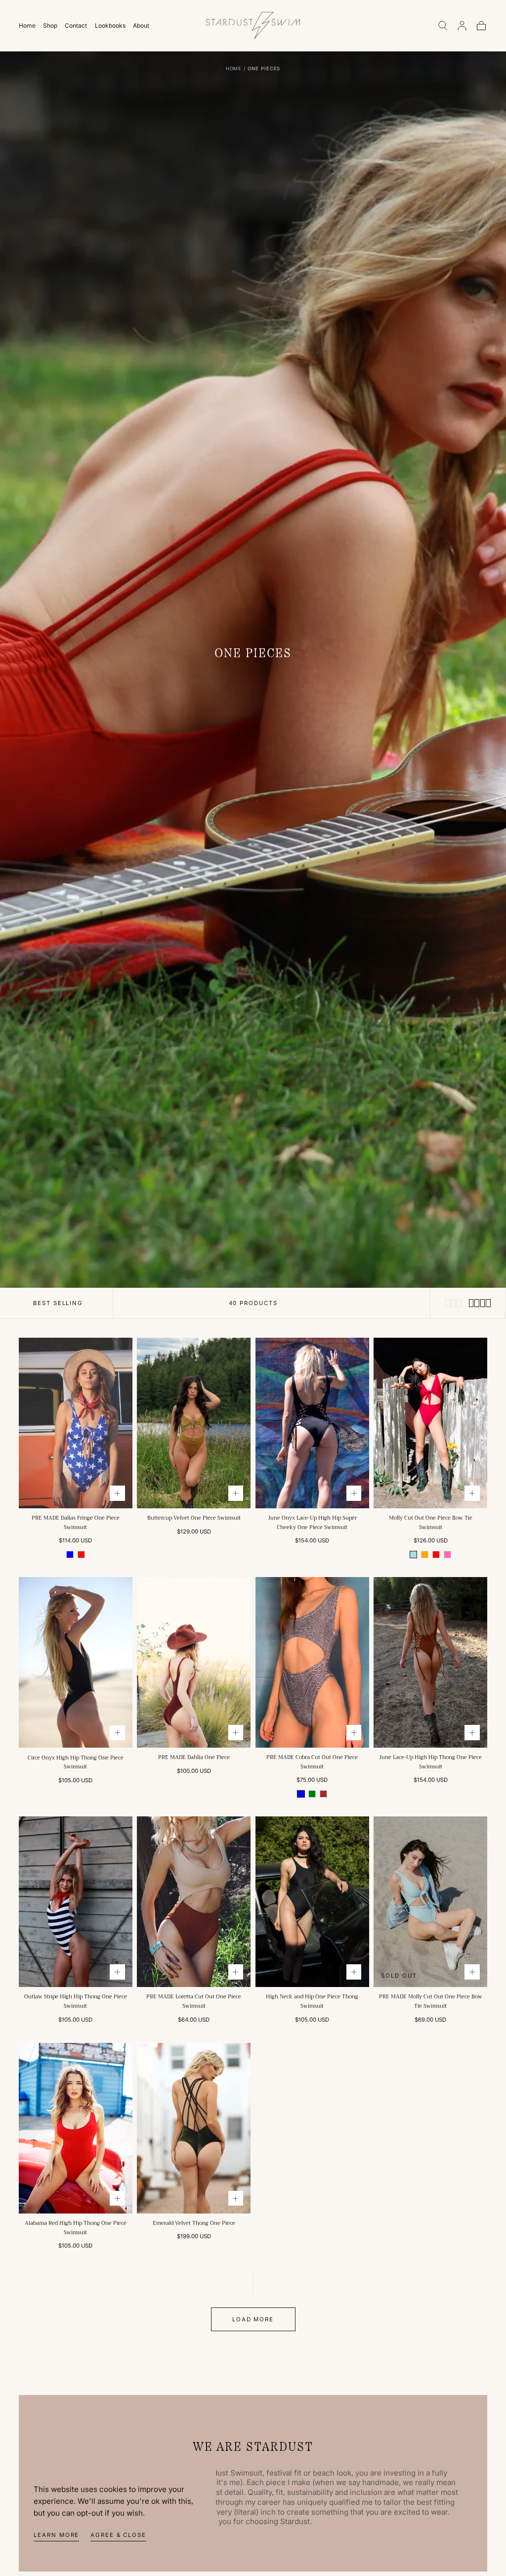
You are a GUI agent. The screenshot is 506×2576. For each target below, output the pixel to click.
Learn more (56, 2535)
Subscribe (309, 1325)
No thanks (253, 1357)
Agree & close (118, 2535)
